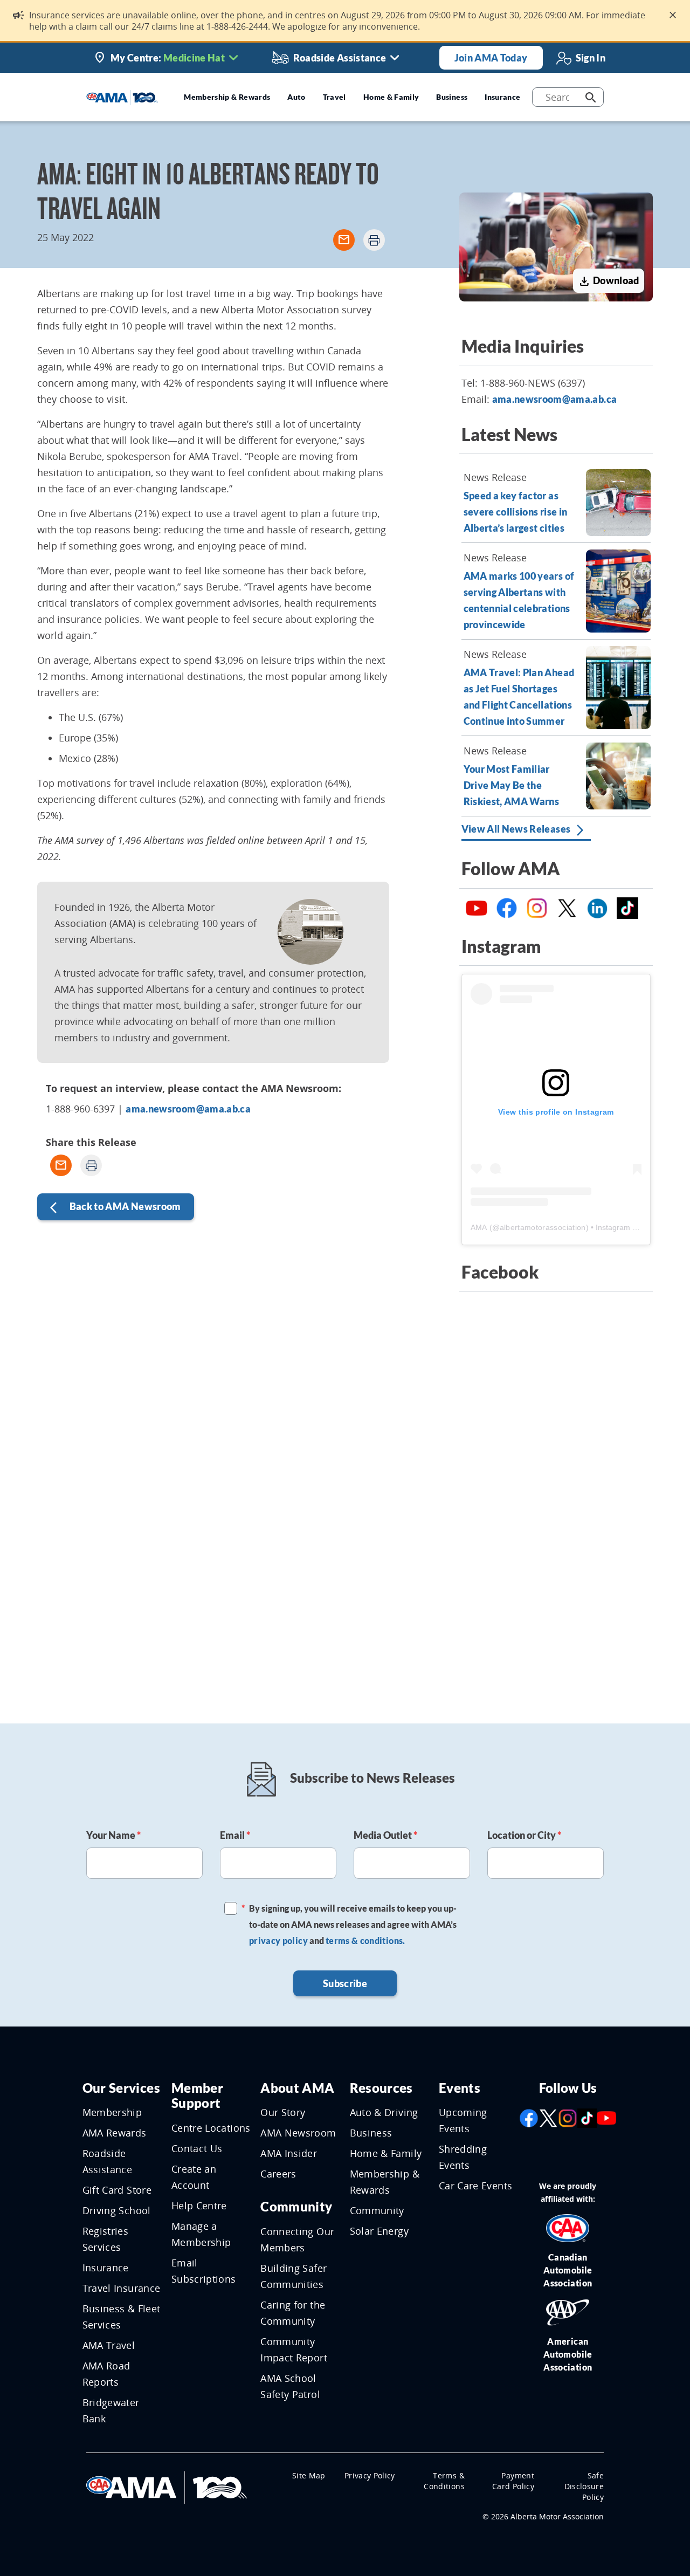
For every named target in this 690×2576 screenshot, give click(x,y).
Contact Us (197, 2148)
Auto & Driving (384, 2112)
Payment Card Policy (513, 2481)
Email (235, 1835)
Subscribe (345, 1983)
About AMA (297, 2088)
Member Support (197, 2096)
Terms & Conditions (444, 2481)
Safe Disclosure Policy (584, 2486)
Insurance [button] (502, 97)
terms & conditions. (365, 1940)
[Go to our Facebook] (529, 2117)
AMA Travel (109, 2345)
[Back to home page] (122, 97)
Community (296, 2206)
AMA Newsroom (298, 2133)
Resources (381, 2088)
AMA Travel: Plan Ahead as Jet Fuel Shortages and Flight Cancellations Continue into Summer (519, 697)
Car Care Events (475, 2186)
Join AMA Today (491, 58)
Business (371, 2133)
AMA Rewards (115, 2133)
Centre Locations (211, 2128)
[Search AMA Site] (591, 97)
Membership (112, 2112)
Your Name (113, 1835)
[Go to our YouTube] (606, 2117)
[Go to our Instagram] (568, 2117)
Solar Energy (379, 2231)
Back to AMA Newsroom (115, 1208)
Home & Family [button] (391, 97)
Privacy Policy (370, 2475)
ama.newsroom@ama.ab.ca (188, 1109)
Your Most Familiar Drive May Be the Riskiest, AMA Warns (512, 785)
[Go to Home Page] (167, 2486)
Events (460, 2088)
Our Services (121, 2088)
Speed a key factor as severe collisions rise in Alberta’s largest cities (516, 512)
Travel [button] (334, 97)
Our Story (283, 2112)
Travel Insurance (122, 2288)
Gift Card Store (117, 2190)
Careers (278, 2174)
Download (608, 281)
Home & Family (386, 2153)
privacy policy (278, 1940)
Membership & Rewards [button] (227, 97)
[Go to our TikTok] (587, 2117)
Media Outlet (385, 1835)
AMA (479, 1227)
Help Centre (199, 2206)
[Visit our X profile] (548, 2117)
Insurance (106, 2268)
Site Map (309, 2475)
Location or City (524, 1835)
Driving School (117, 2210)
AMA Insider (289, 2153)
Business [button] (452, 97)
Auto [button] (296, 97)
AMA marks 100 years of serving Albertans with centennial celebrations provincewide (519, 600)
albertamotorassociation (543, 1227)
